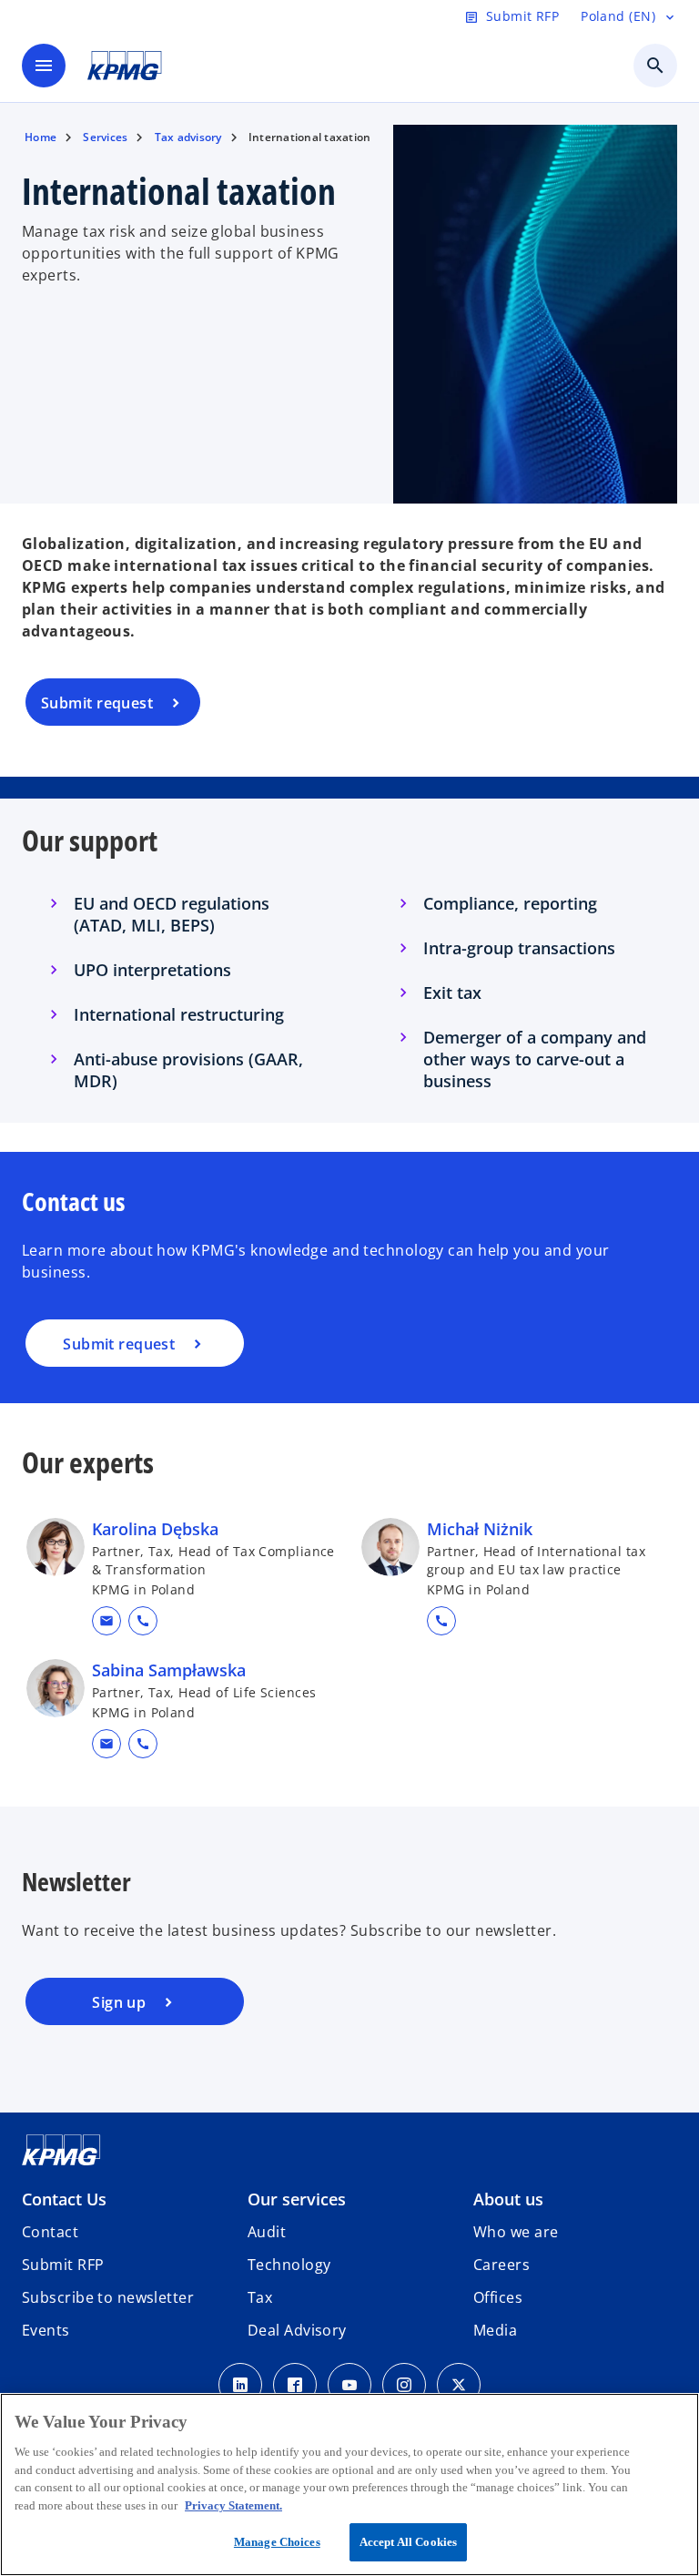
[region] (349, 2484)
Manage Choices (277, 2542)
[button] (106, 1621)
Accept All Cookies (408, 2542)
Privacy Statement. (233, 2505)
